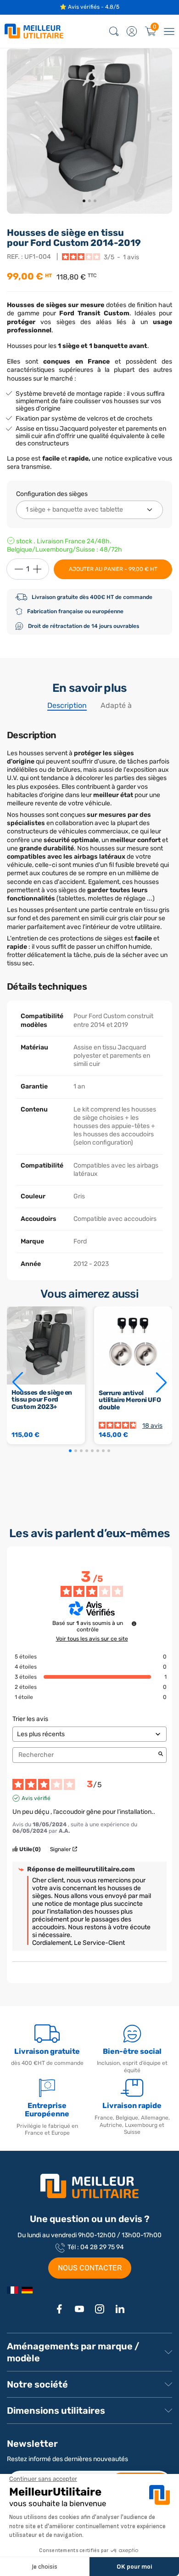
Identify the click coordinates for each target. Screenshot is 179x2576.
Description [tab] (67, 705)
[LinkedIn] (120, 2309)
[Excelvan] (27, 2290)
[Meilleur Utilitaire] (12, 2290)
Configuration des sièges (52, 494)
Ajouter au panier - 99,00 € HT (113, 569)
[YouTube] (79, 2309)
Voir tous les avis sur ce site (92, 1639)
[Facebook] (59, 2309)
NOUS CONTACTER (90, 2268)
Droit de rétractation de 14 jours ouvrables (84, 626)
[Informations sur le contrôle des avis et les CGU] (134, 1624)
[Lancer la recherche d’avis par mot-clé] (161, 1755)
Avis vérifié (36, 1798)
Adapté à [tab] (116, 705)
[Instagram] (100, 2309)
